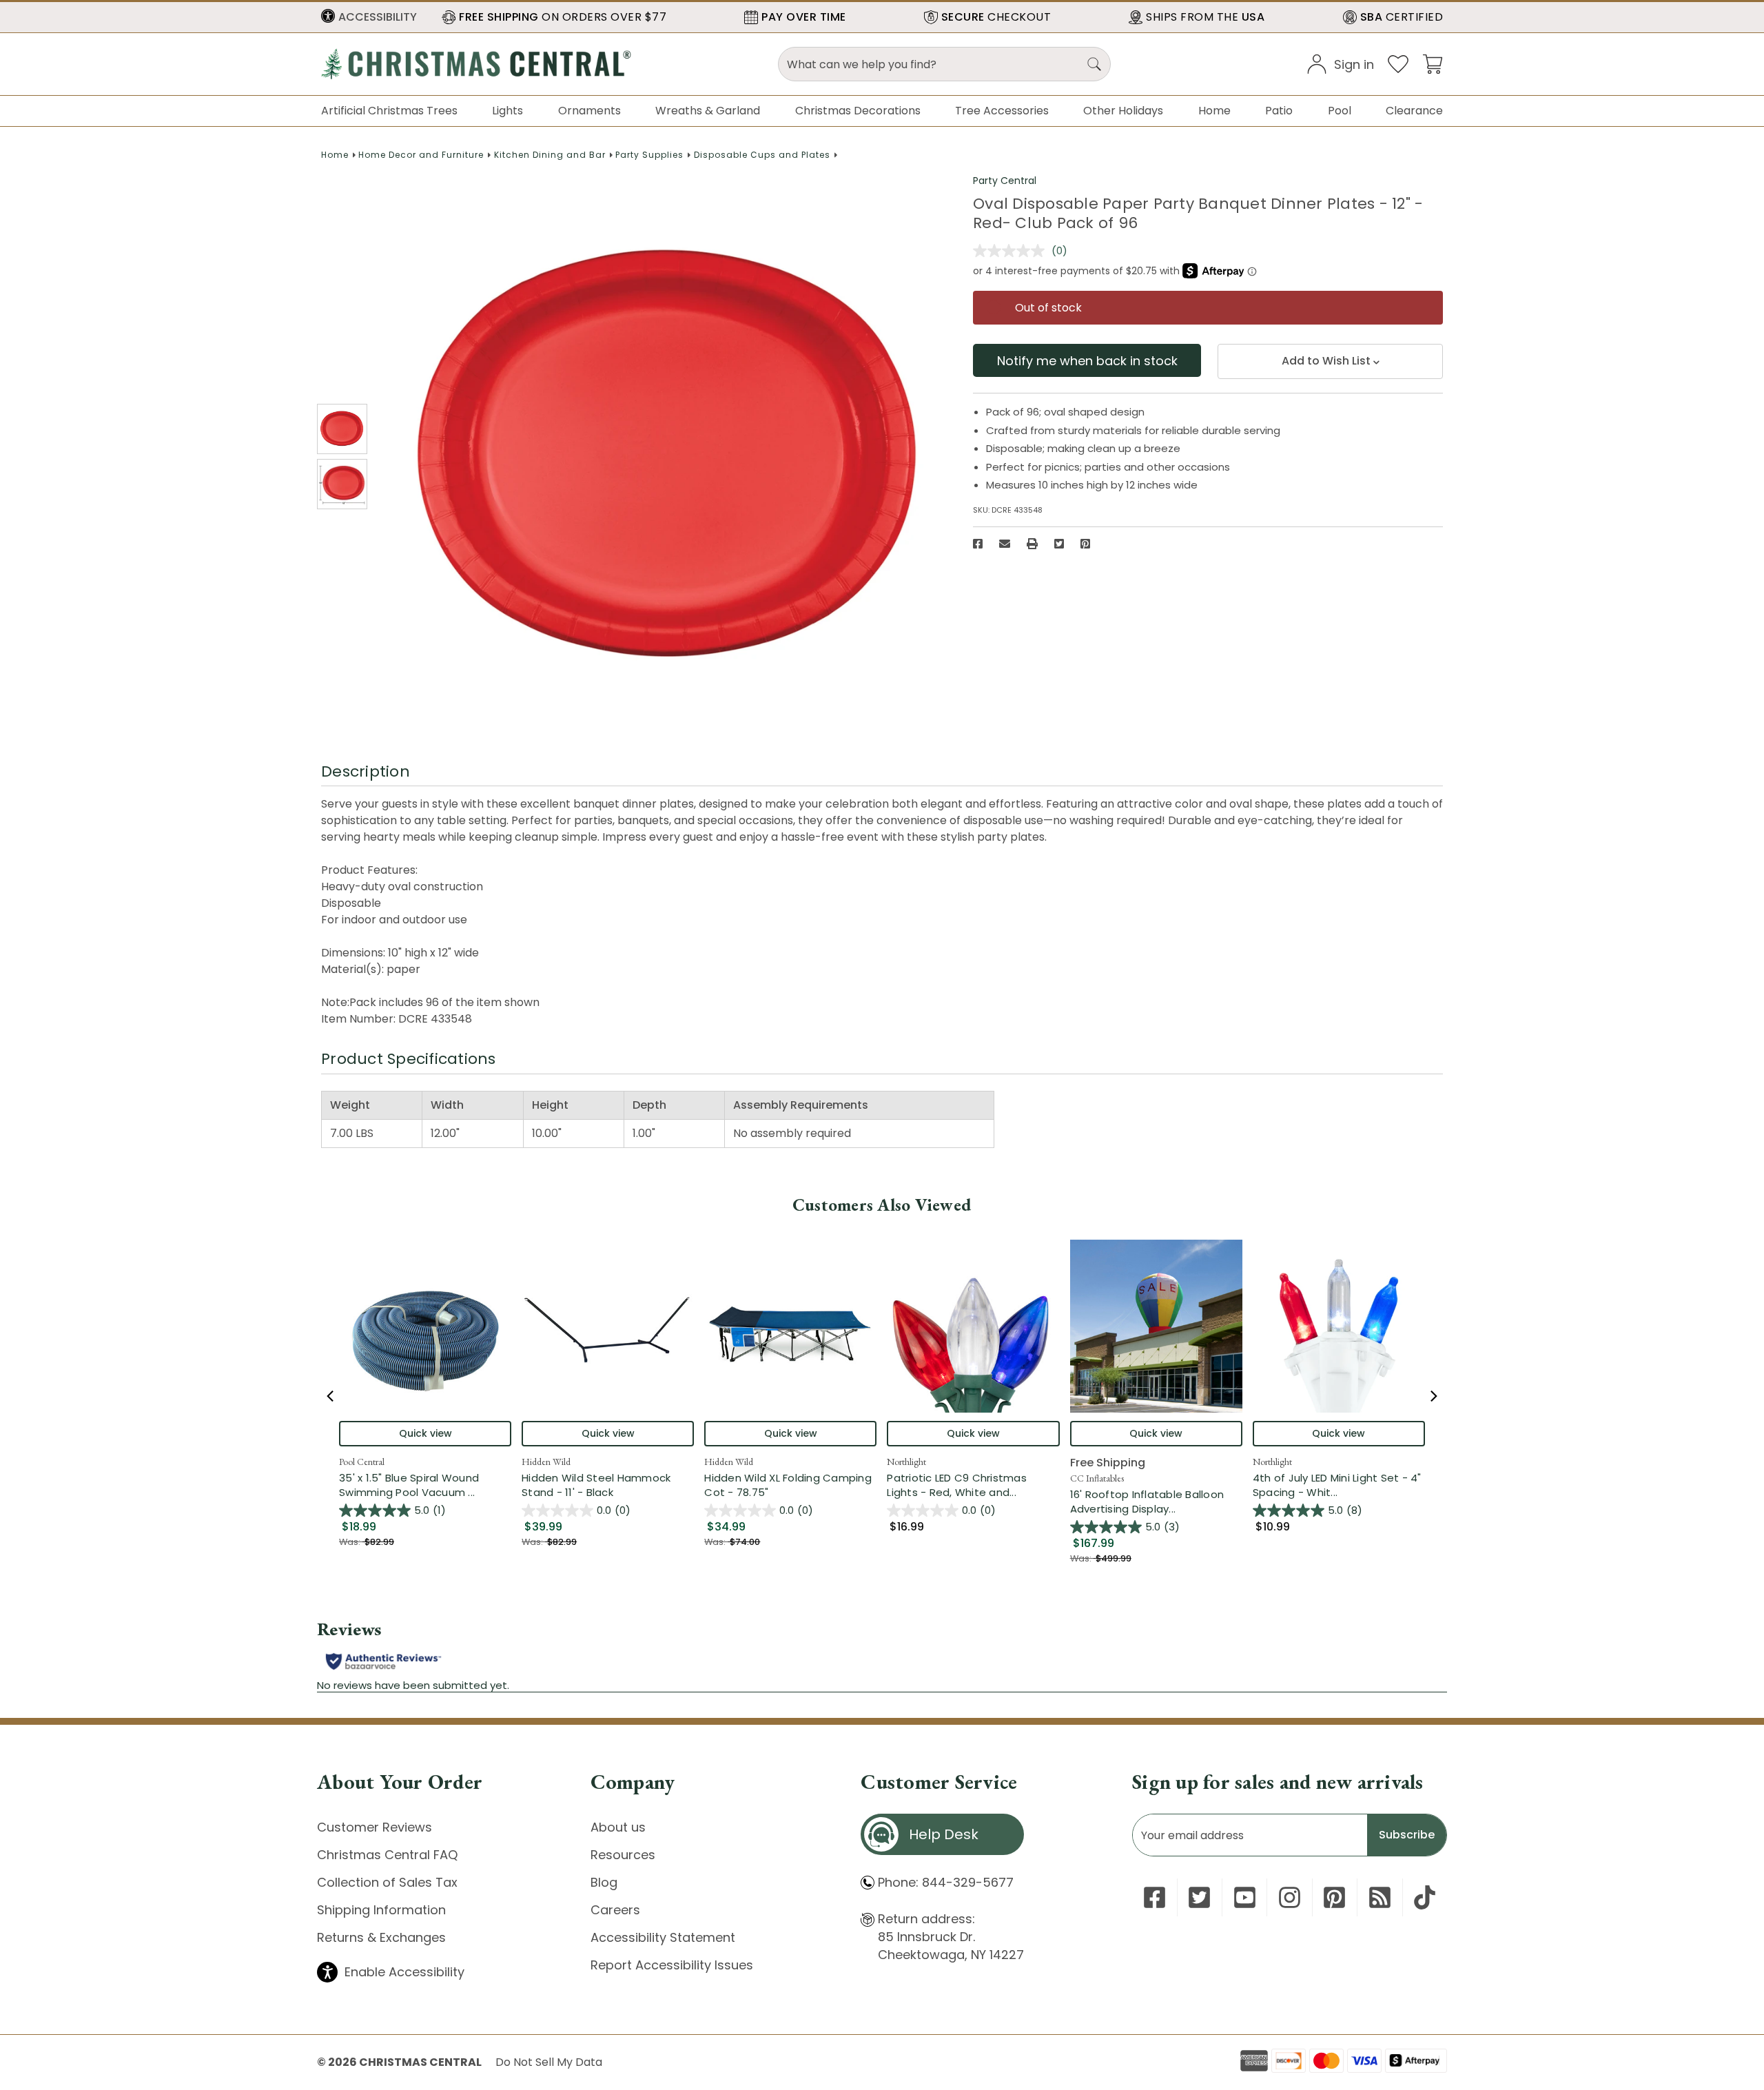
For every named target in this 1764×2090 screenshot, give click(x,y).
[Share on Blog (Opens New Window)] (1380, 1897)
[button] (369, 17)
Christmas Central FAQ (387, 1855)
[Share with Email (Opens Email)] (1005, 544)
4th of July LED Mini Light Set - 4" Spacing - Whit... (1339, 1485)
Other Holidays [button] (1123, 111)
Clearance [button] (1414, 111)
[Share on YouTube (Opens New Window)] (1245, 1897)
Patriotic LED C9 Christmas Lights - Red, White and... (973, 1485)
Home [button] (1214, 111)
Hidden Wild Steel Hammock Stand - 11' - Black (596, 1485)
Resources (623, 1855)
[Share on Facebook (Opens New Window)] (978, 544)
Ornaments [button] (589, 111)
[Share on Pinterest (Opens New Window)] (1085, 544)
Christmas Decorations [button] (858, 111)
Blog (604, 1882)
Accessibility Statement (663, 1937)
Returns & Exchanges (381, 1937)
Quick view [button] (425, 1433)
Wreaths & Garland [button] (708, 111)
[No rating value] (1012, 251)
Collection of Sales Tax (387, 1882)
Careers (615, 1910)
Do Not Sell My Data (549, 2062)
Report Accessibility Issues (672, 1965)
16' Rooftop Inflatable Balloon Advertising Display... (1156, 1502)
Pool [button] (1340, 111)
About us (618, 1827)
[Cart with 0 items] (1433, 63)
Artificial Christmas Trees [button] (389, 111)
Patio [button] (1279, 111)
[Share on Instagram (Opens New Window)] (1290, 1897)
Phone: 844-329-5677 (946, 1882)
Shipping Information (381, 1910)
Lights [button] (507, 111)
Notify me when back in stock (1087, 361)
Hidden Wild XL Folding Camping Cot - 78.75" (788, 1485)
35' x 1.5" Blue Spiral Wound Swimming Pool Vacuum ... (425, 1485)
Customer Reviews (375, 1827)
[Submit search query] (1094, 64)
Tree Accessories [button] (1002, 111)
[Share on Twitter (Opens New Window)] (1059, 544)
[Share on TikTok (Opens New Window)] (1425, 1897)
